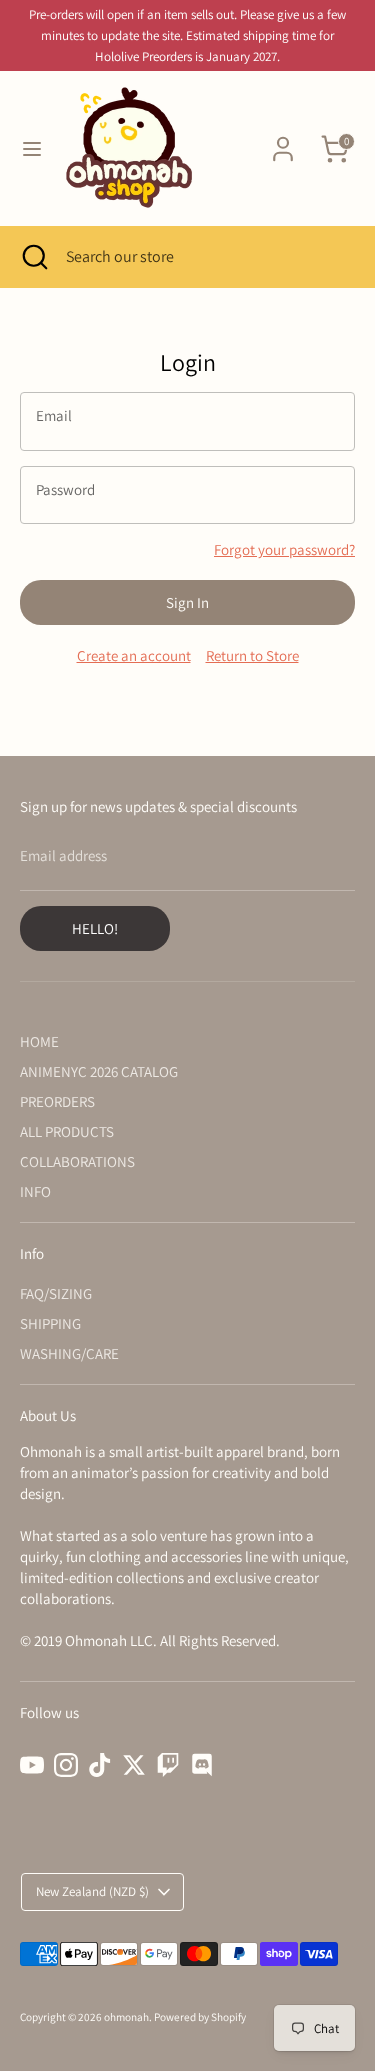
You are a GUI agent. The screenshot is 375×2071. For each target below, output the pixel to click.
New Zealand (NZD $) (92, 1891)
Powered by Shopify (200, 2017)
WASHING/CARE (69, 1353)
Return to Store (252, 655)
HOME (39, 1041)
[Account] (283, 139)
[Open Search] (33, 257)
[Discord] (202, 1765)
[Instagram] (66, 1765)
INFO (35, 1191)
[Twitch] (168, 1765)
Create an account (134, 655)
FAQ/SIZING (56, 1293)
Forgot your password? (284, 549)
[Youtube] (32, 1765)
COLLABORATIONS (77, 1161)
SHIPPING (50, 1323)
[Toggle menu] (32, 148)
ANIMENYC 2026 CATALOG (99, 1071)
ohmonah (126, 2017)
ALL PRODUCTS (67, 1131)
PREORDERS (57, 1101)
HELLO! (95, 928)
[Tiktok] (100, 1765)
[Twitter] (134, 1765)
